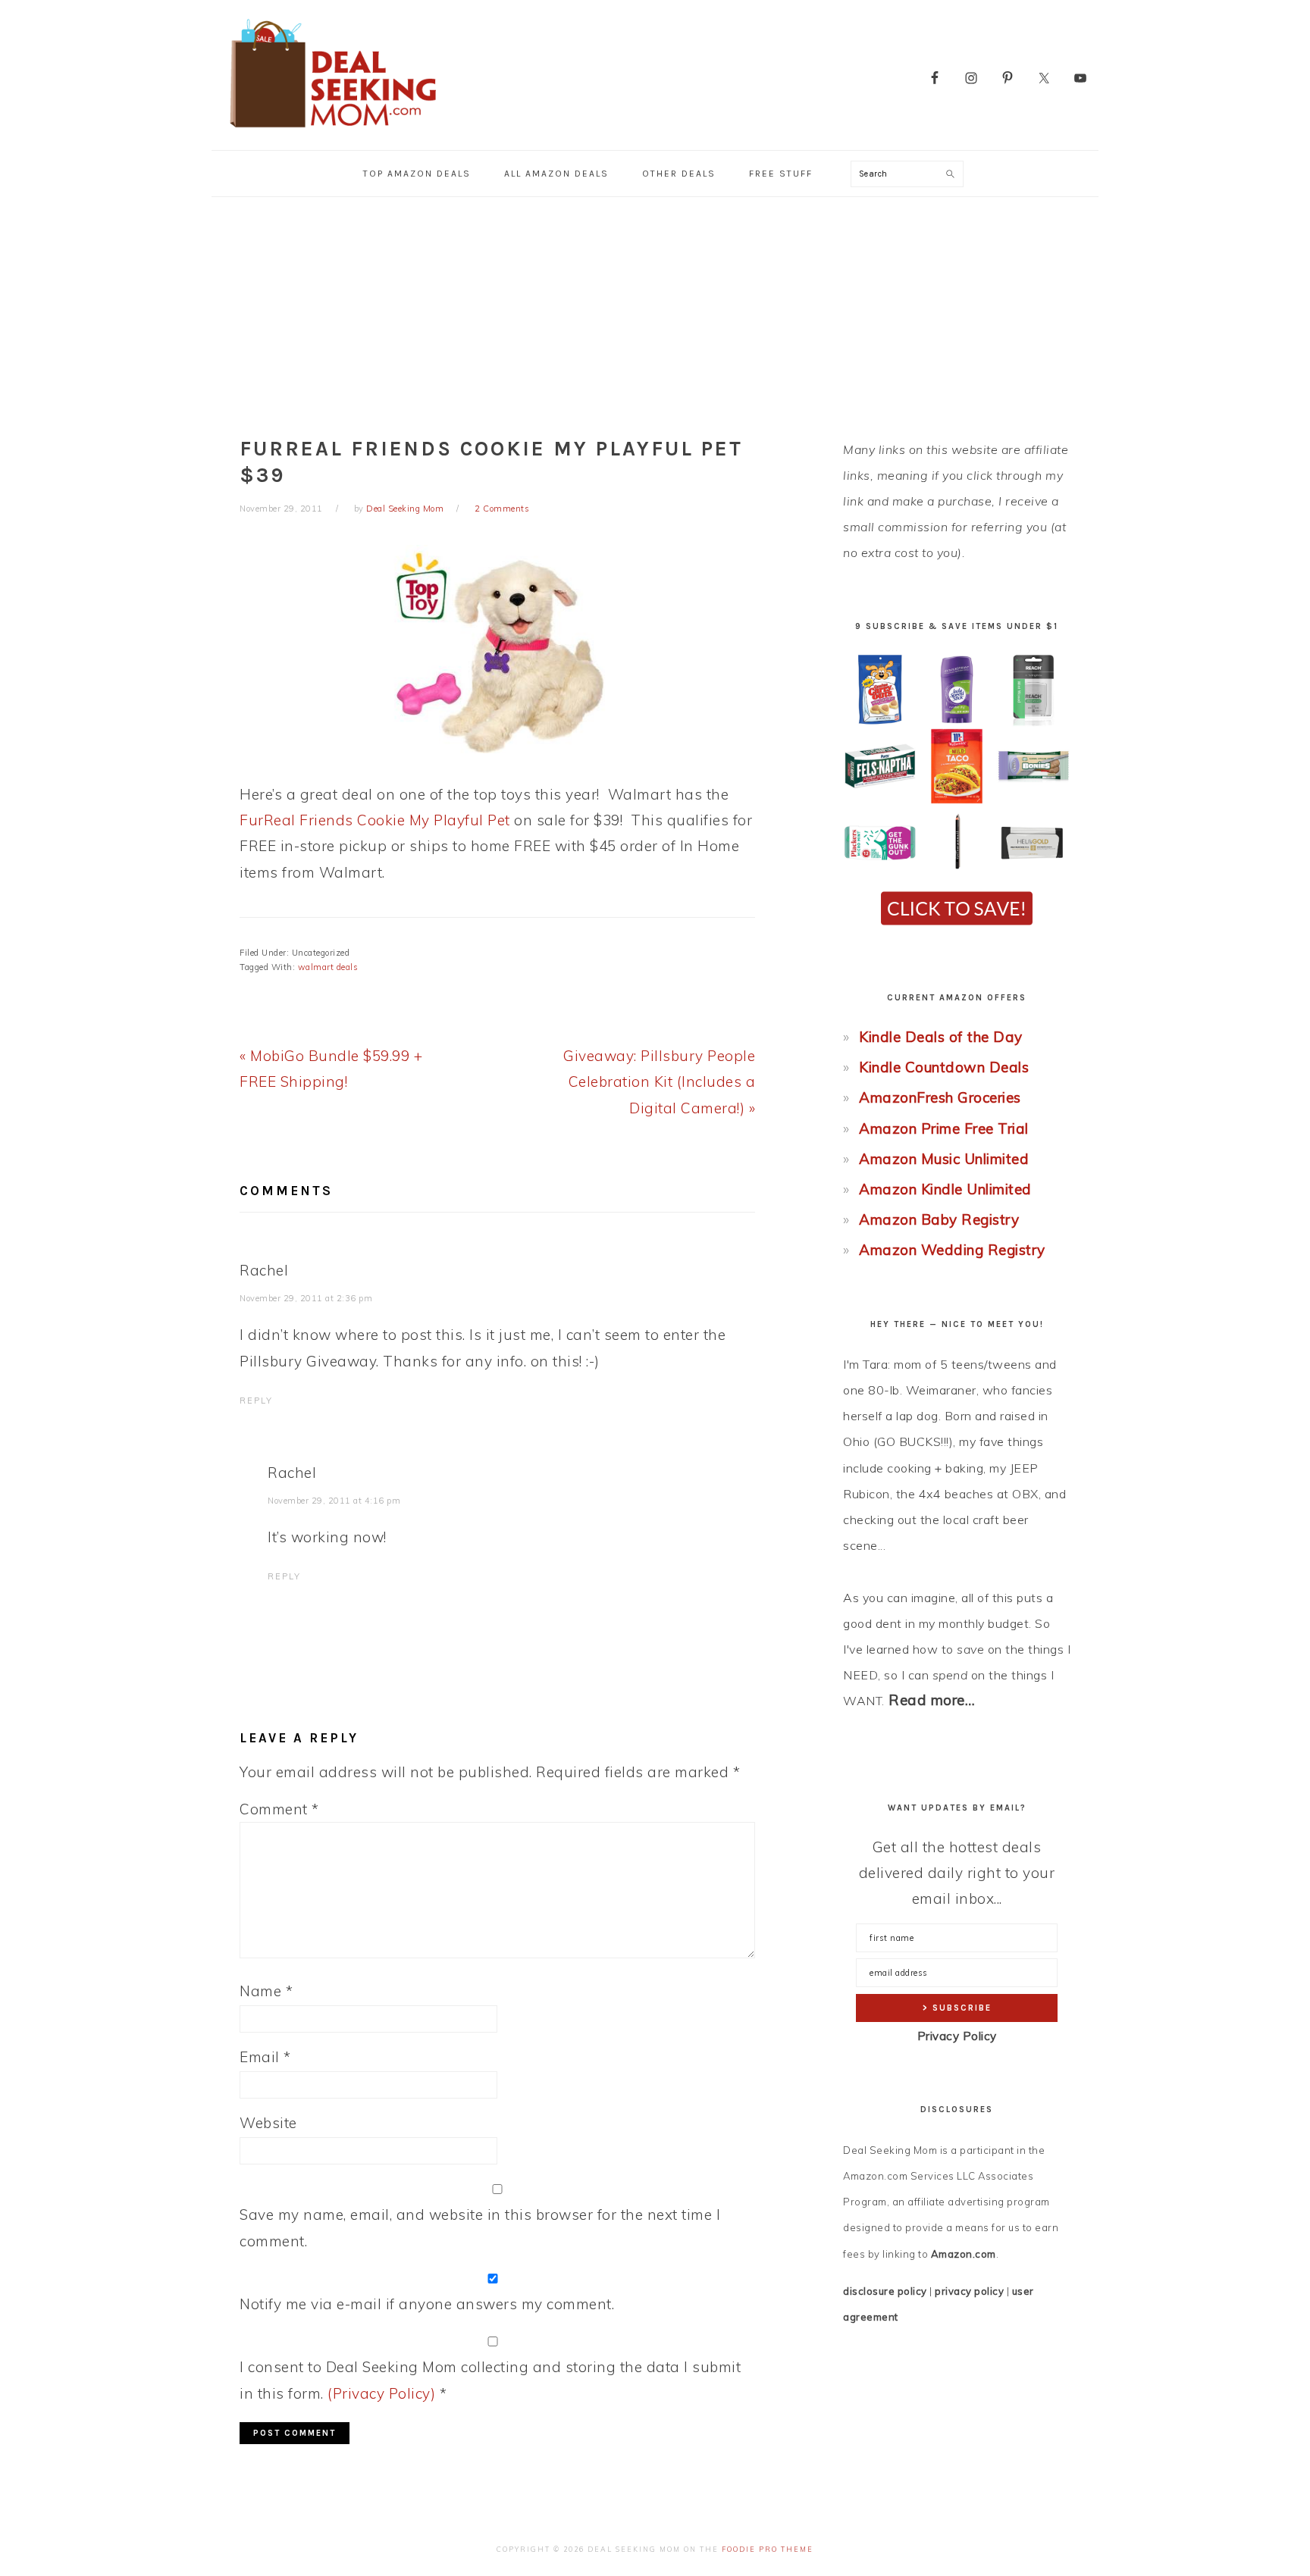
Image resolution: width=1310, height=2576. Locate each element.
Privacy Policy (957, 2036)
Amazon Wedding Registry (952, 1250)
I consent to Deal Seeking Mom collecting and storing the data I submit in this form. (490, 2380)
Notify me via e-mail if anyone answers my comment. (427, 2304)
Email (265, 2057)
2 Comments (502, 509)
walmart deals (328, 967)
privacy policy (969, 2291)
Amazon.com (964, 2254)
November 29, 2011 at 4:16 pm (334, 1501)
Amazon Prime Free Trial (944, 1128)
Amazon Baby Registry (939, 1219)
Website (268, 2123)
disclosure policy (885, 2291)
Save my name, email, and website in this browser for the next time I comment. (480, 2227)
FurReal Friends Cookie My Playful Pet (375, 820)
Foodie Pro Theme (768, 2549)
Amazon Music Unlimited (944, 1159)
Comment (279, 1809)
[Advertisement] (655, 311)
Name (266, 1991)
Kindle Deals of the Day (941, 1037)
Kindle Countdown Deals (944, 1067)
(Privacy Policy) (381, 2393)
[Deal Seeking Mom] (333, 132)
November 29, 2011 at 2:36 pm (306, 1298)
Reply (256, 1401)
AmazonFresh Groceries (940, 1097)
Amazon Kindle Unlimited (945, 1189)
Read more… (932, 1700)
